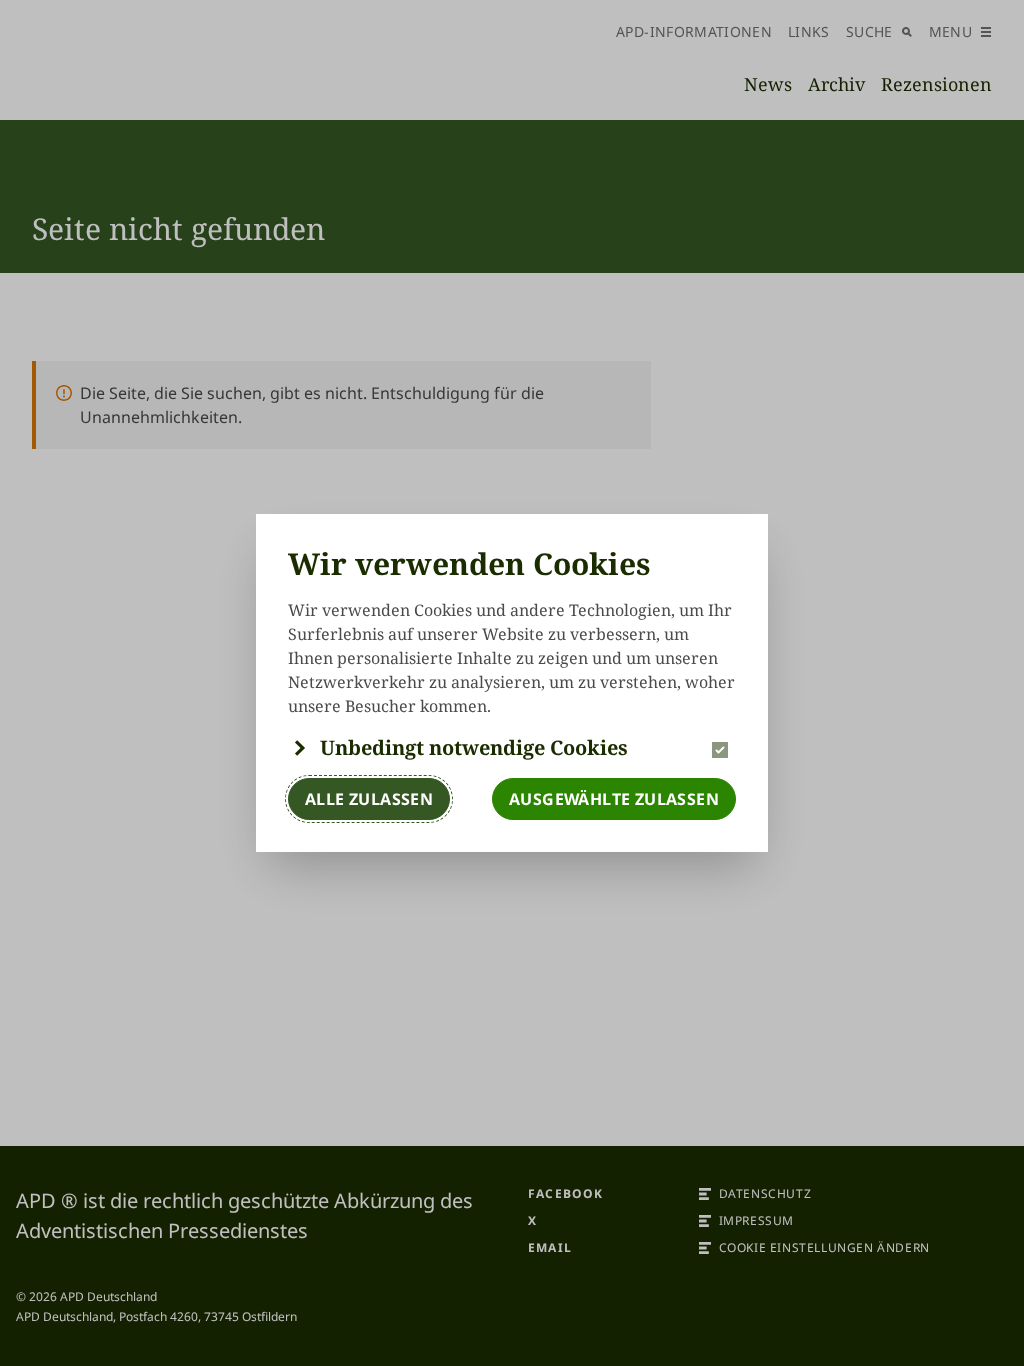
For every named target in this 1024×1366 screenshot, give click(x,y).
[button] (512, 748)
